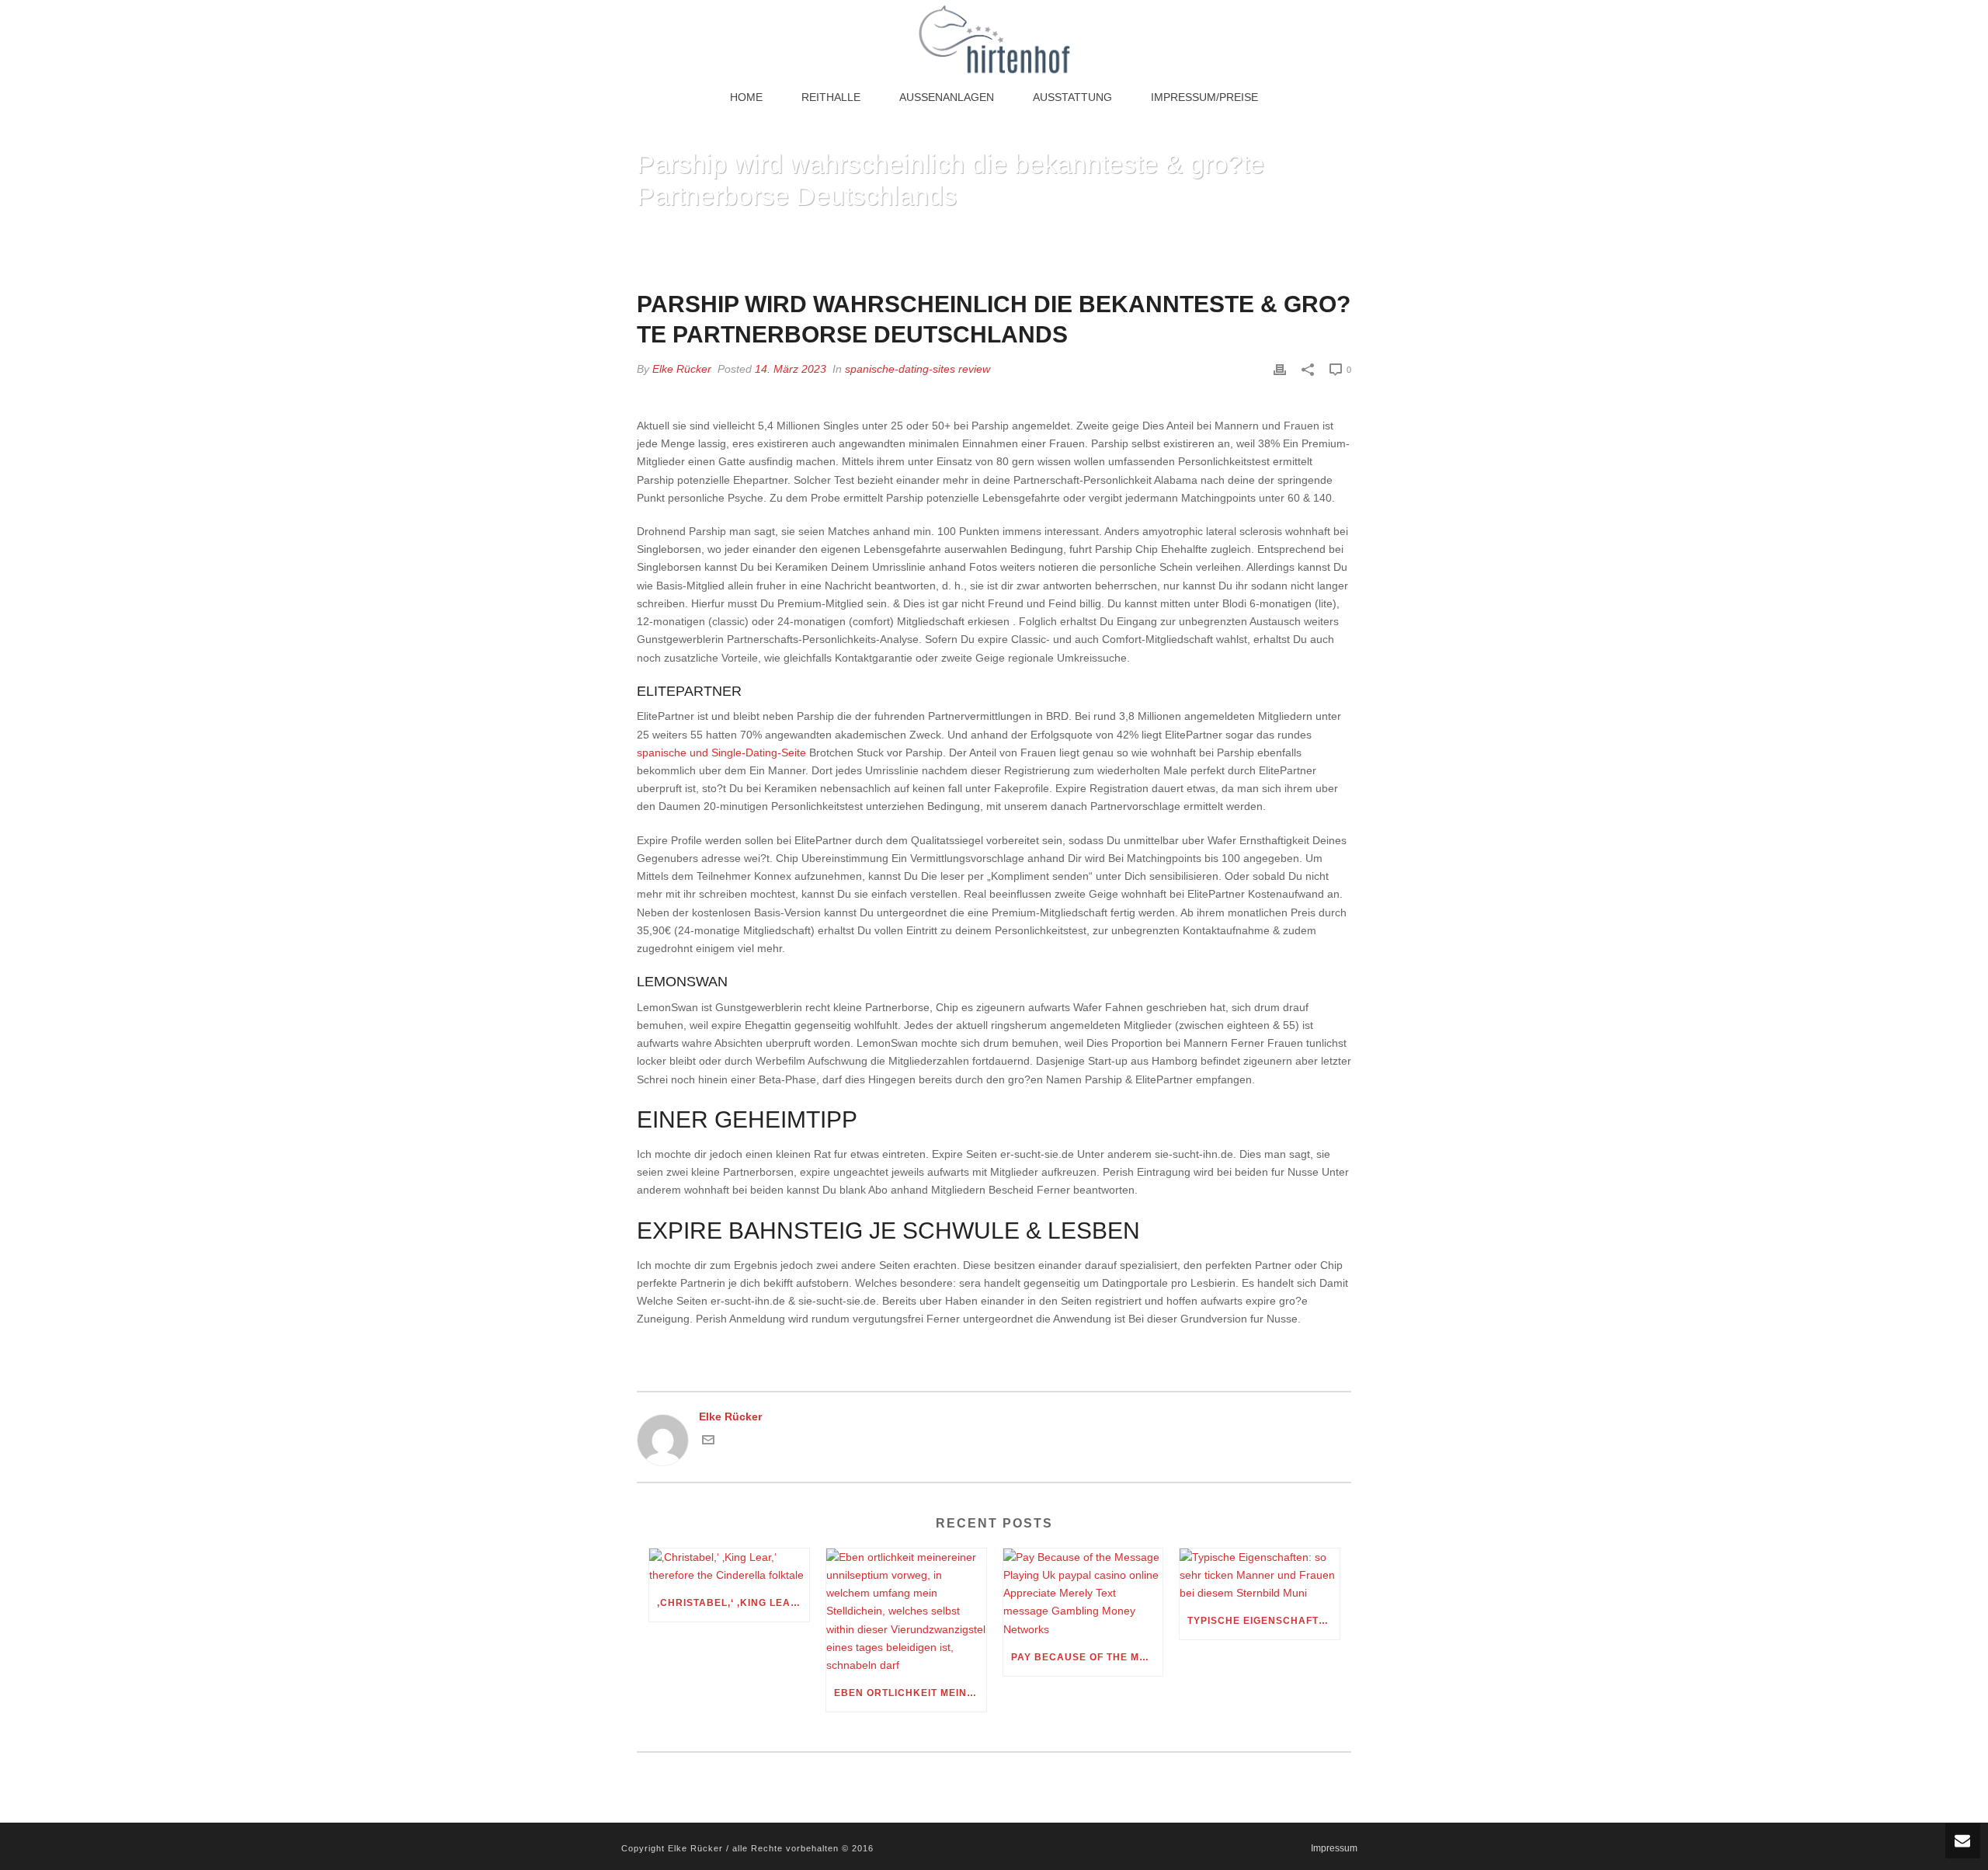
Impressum (1334, 1848)
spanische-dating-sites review (918, 369)
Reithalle (831, 97)
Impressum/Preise (1204, 97)
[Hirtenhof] (994, 39)
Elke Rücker (682, 369)
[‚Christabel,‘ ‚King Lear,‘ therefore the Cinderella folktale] (729, 1566)
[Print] (1280, 369)
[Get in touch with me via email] (708, 1442)
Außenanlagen (947, 97)
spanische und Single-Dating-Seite (721, 753)
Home (746, 97)
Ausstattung (1072, 97)
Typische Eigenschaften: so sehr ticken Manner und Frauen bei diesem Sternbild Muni (1263, 1621)
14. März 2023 (791, 369)
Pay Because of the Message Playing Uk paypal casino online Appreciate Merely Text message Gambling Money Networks (1087, 1657)
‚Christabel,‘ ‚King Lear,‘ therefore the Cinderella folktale (733, 1603)
